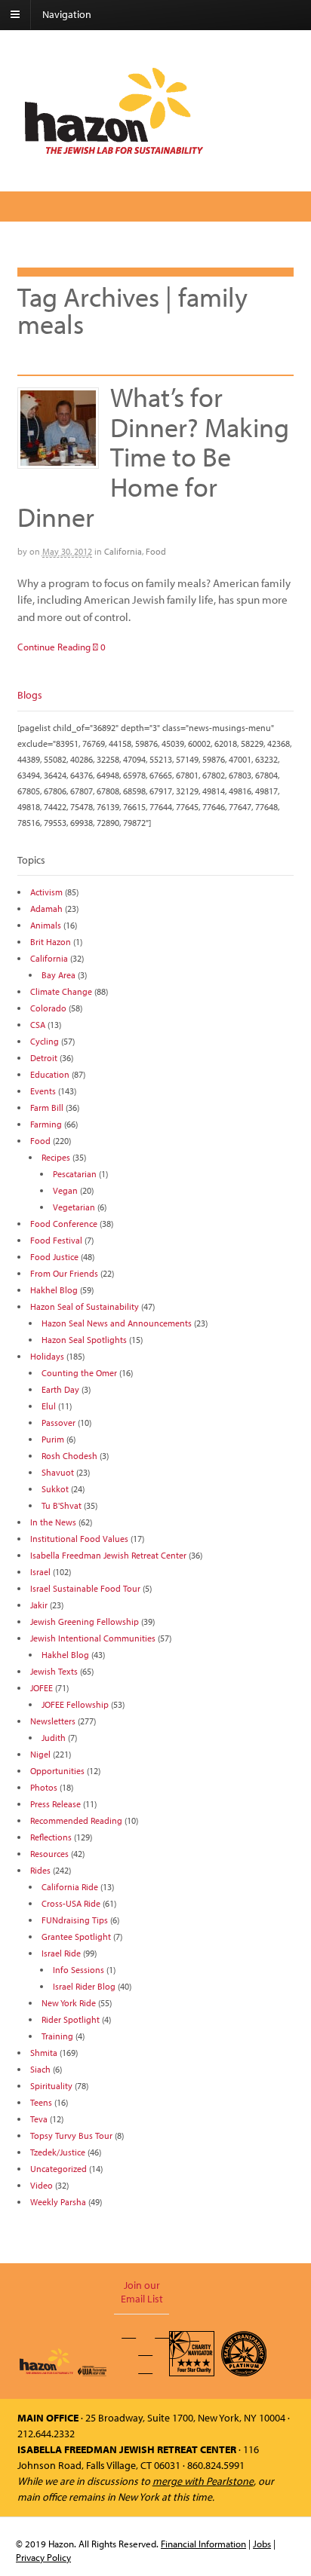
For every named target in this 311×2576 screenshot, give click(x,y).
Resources (49, 1854)
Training (57, 2036)
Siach (40, 2069)
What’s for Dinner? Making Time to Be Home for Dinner (153, 456)
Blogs (30, 695)
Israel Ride (61, 1953)
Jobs (262, 2544)
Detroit (44, 1058)
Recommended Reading (76, 1820)
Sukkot (55, 1489)
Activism (46, 892)
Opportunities (57, 1771)
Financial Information (203, 2544)
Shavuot (58, 1472)
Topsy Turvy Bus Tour (71, 2135)
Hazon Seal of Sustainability (85, 1306)
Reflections (51, 1837)
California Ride (70, 1887)
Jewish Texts (54, 1671)
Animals (46, 925)
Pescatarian (75, 1174)
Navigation (67, 14)
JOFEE (42, 1688)
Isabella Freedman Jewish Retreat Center (108, 1555)
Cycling (45, 1041)
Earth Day (60, 1389)
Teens (41, 2102)
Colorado (48, 1008)
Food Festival (56, 1240)
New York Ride (69, 2003)
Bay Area (59, 975)
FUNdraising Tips (75, 1920)
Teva (39, 2119)
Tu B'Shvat (62, 1505)
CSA (38, 1025)
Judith (54, 1738)
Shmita (44, 2053)
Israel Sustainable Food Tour (85, 1588)
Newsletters (53, 1721)
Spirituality (51, 2086)
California (123, 551)
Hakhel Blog (54, 1290)
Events (43, 1091)
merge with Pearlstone (203, 2481)
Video (42, 2185)
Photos (44, 1787)
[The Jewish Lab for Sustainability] (114, 153)
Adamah (46, 909)
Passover (59, 1423)
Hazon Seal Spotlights (84, 1340)
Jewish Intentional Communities (93, 1638)
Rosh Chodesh (69, 1456)
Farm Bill (47, 1107)
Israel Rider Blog (84, 1986)
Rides (40, 1870)
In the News (53, 1522)
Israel (40, 1572)
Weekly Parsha (58, 2202)
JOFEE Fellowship (75, 1704)
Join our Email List (142, 2292)
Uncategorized (59, 2169)
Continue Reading (54, 647)
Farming (46, 1124)
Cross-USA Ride (71, 1903)
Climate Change (61, 991)
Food (156, 551)
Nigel (40, 1754)
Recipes (56, 1157)
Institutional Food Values (79, 1539)
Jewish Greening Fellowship (85, 1621)
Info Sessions (79, 1970)
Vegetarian (74, 1207)
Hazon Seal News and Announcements (117, 1323)
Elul (49, 1406)
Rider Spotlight (71, 2019)
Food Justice (54, 1257)
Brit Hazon (51, 942)
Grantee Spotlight (76, 1937)
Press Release (55, 1804)
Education (50, 1074)
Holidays (47, 1356)
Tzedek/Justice (58, 2152)
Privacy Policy (43, 2557)
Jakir (39, 1605)
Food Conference (64, 1224)
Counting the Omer (79, 1373)
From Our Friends (64, 1273)
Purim (53, 1439)
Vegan (65, 1190)
